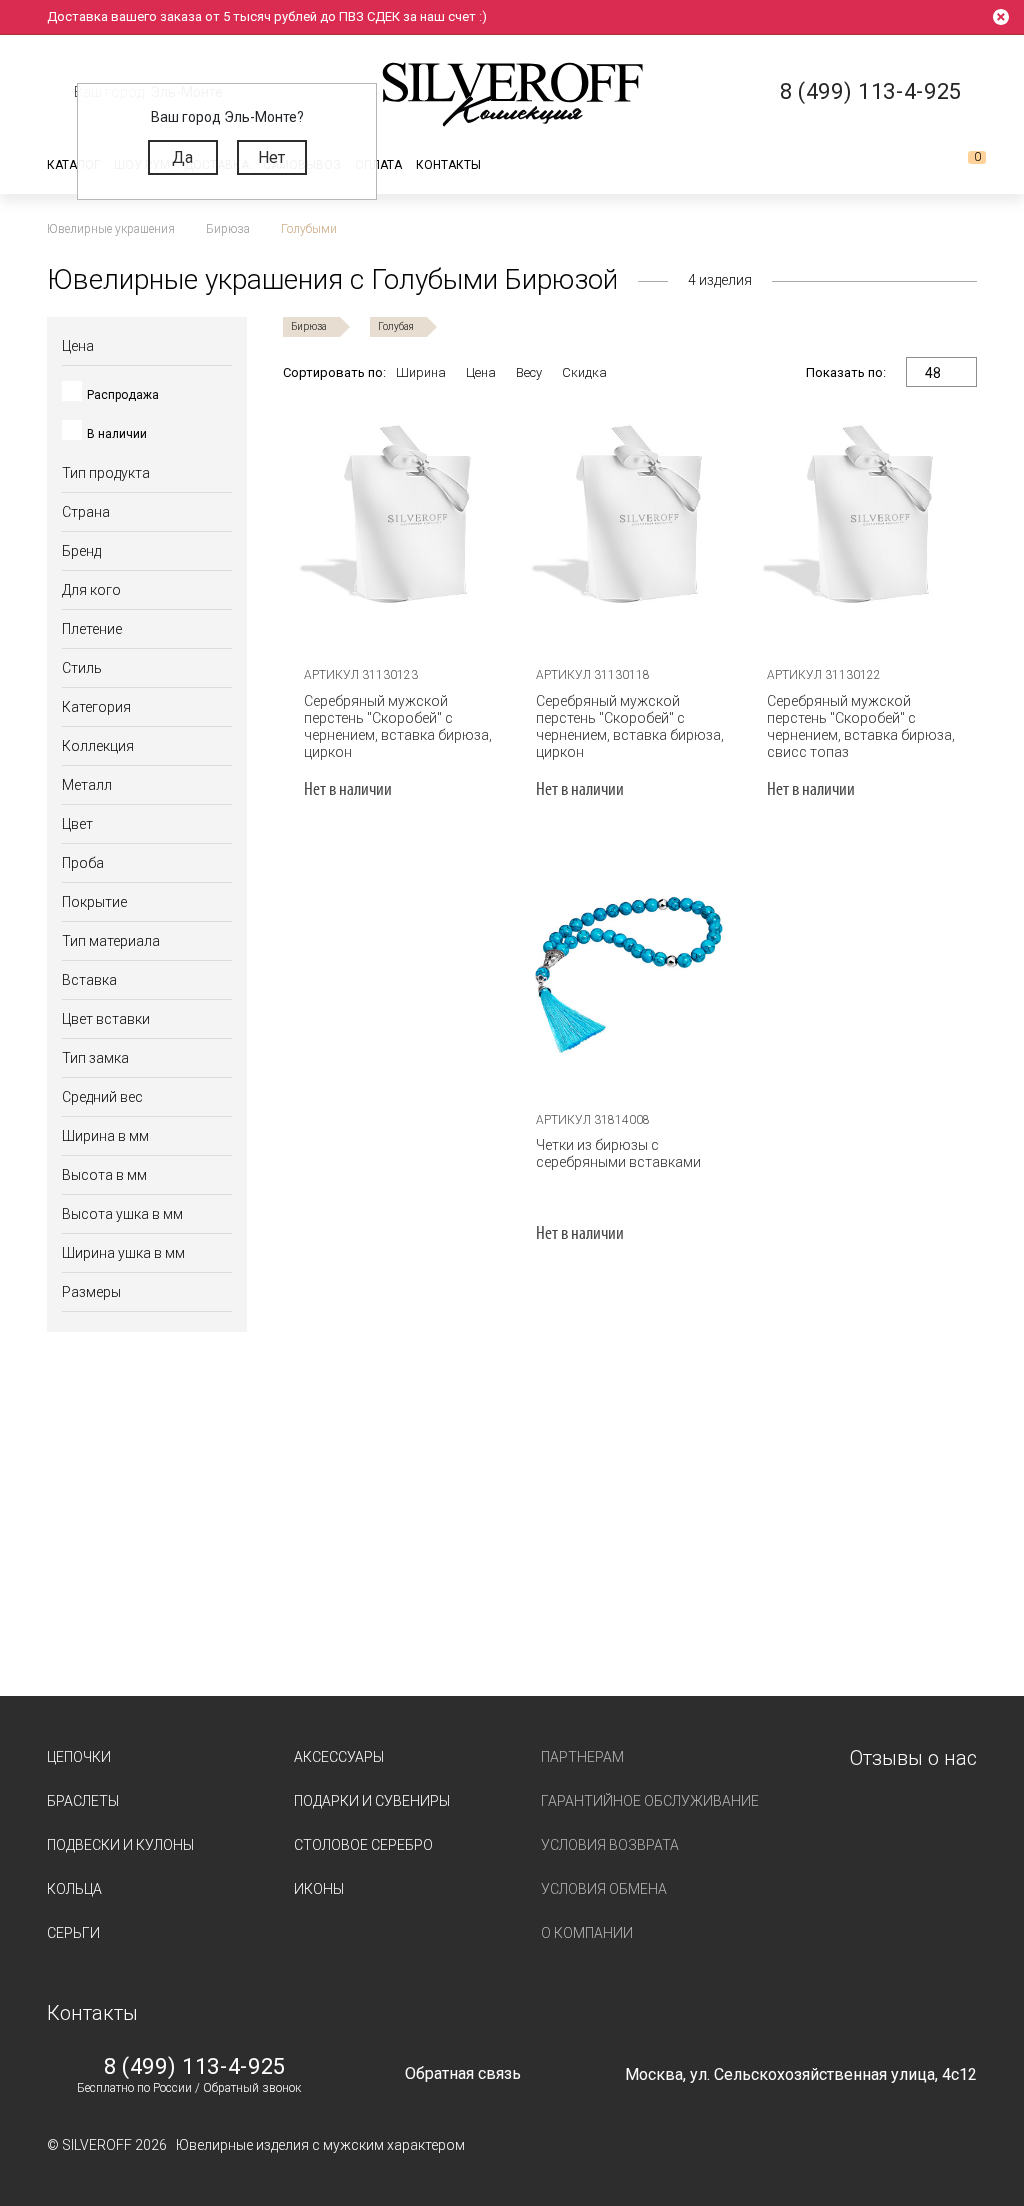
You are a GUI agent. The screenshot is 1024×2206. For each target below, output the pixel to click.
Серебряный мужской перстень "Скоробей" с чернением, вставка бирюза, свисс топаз (861, 726)
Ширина (421, 372)
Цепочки (79, 1757)
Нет (271, 157)
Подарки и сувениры (372, 1801)
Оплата (378, 165)
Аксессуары (339, 1757)
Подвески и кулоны (120, 1845)
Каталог (73, 165)
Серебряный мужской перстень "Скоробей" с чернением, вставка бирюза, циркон (398, 726)
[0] (961, 165)
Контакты (448, 165)
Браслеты (83, 1801)
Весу (529, 372)
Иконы (319, 1889)
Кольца (74, 1889)
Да (182, 157)
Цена (481, 372)
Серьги (73, 1933)
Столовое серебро (363, 1845)
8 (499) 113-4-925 (195, 2067)
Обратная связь (463, 2073)
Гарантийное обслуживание (650, 1801)
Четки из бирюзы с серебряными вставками (618, 1153)
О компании (587, 1933)
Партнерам (582, 1757)
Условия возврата (610, 1845)
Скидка (584, 372)
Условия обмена (604, 1889)
